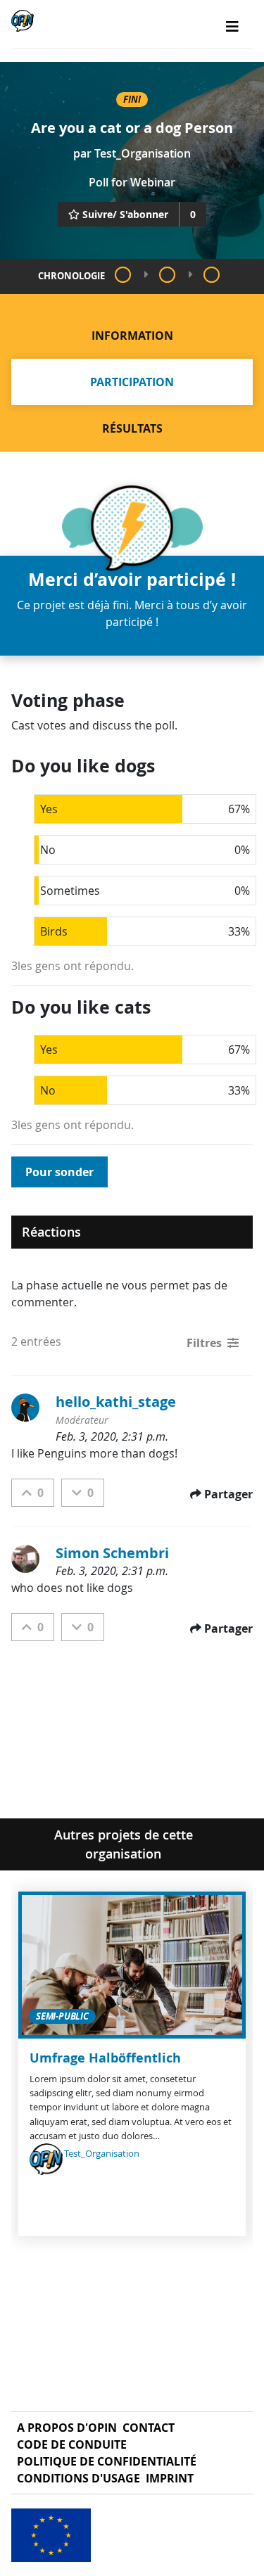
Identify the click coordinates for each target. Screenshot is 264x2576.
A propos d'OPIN (67, 2428)
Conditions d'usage (78, 2478)
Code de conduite (72, 2444)
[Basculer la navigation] (232, 27)
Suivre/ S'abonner (125, 214)
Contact (149, 2428)
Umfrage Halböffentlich (105, 2058)
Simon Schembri (112, 1553)
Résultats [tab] (132, 428)
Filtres (204, 1343)
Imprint (170, 2478)
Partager (228, 1494)
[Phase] (123, 275)
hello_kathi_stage (116, 1402)
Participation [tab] (132, 382)
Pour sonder (59, 1172)
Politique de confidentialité (107, 2461)
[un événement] (167, 275)
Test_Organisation (143, 153)
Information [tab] (132, 336)
